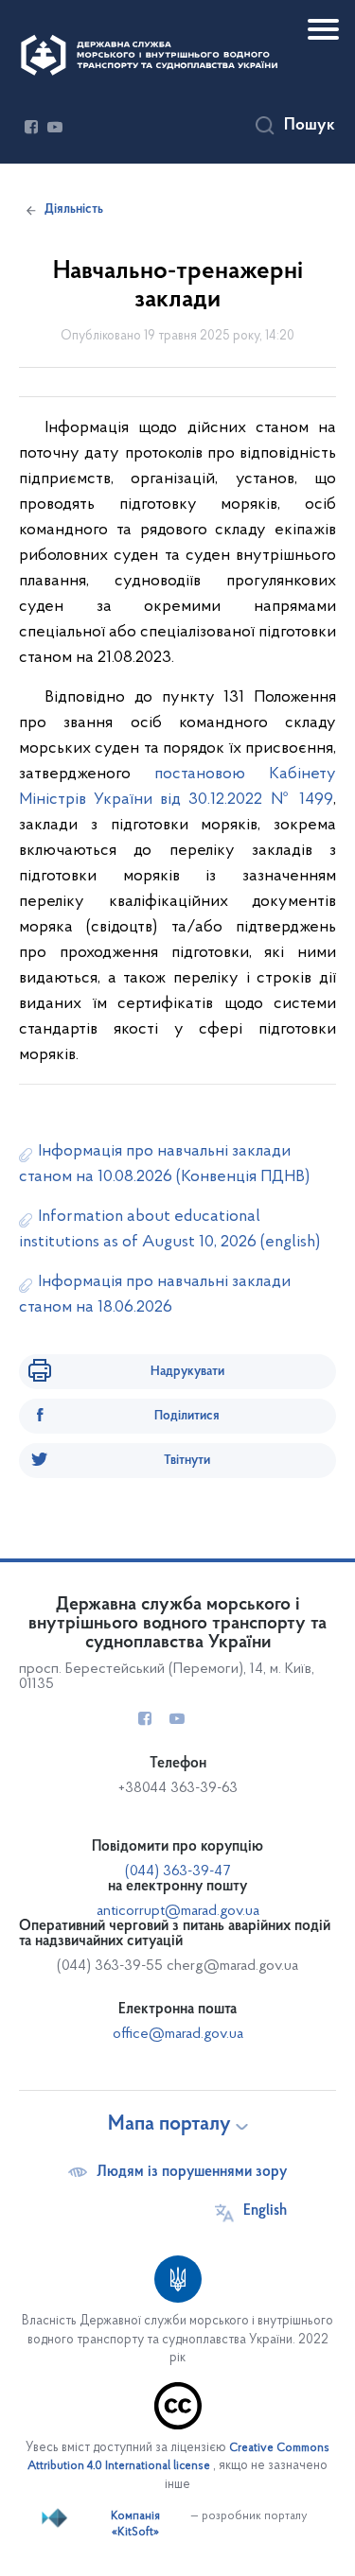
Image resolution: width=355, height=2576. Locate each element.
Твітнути (187, 1461)
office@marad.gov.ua (178, 2034)
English (265, 2211)
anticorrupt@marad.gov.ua (178, 1911)
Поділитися (187, 1416)
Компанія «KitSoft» (135, 2525)
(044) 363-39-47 (177, 1871)
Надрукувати (187, 1372)
